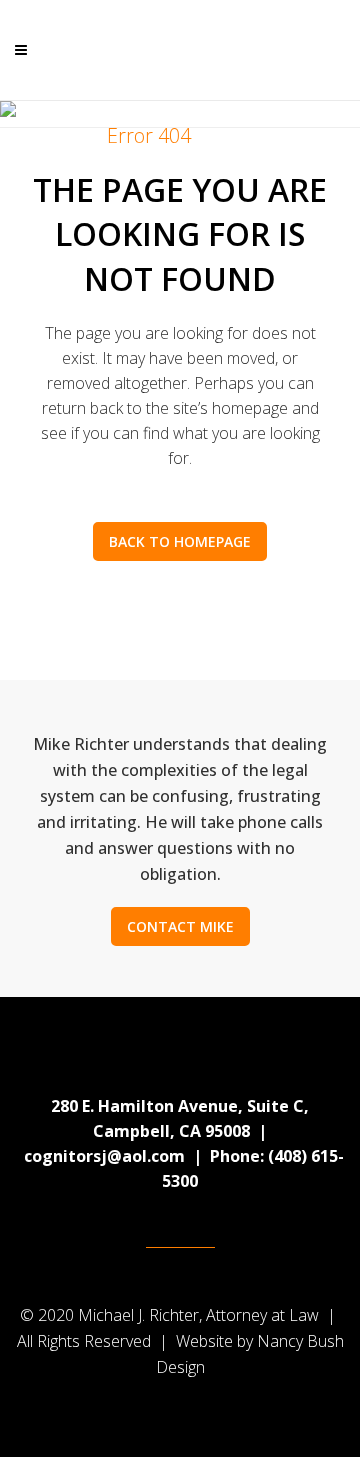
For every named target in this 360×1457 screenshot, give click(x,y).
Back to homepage (180, 541)
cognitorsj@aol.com (104, 1156)
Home (57, 135)
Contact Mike (180, 926)
